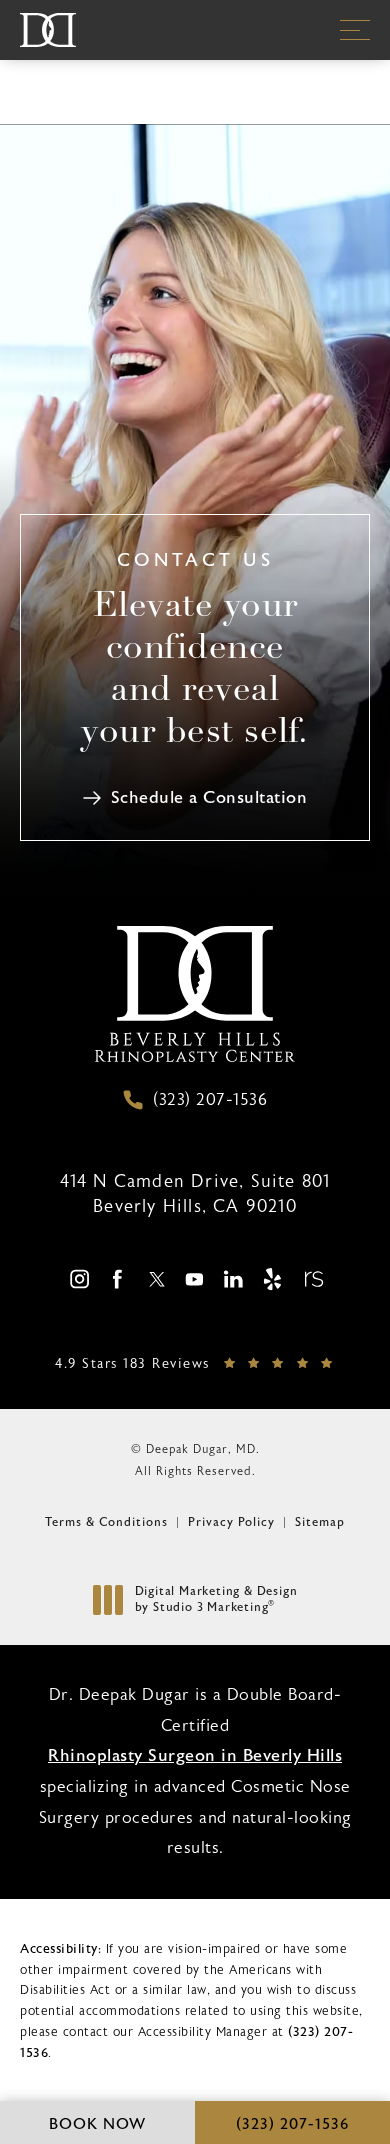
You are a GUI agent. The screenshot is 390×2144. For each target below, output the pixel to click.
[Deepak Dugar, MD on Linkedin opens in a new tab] (233, 1278)
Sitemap (320, 1522)
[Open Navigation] (355, 30)
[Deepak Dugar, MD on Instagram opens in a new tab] (78, 1278)
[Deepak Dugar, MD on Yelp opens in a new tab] (272, 1278)
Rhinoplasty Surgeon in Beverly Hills (195, 1755)
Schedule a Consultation (209, 797)
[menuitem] (78, 1279)
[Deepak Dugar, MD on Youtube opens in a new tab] (194, 1278)
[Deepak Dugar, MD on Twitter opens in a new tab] (156, 1278)
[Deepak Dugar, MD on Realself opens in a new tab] (311, 1278)
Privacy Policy (231, 1522)
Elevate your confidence (195, 670)
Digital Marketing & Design (216, 1599)
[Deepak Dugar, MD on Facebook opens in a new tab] (117, 1278)
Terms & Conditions (106, 1522)
